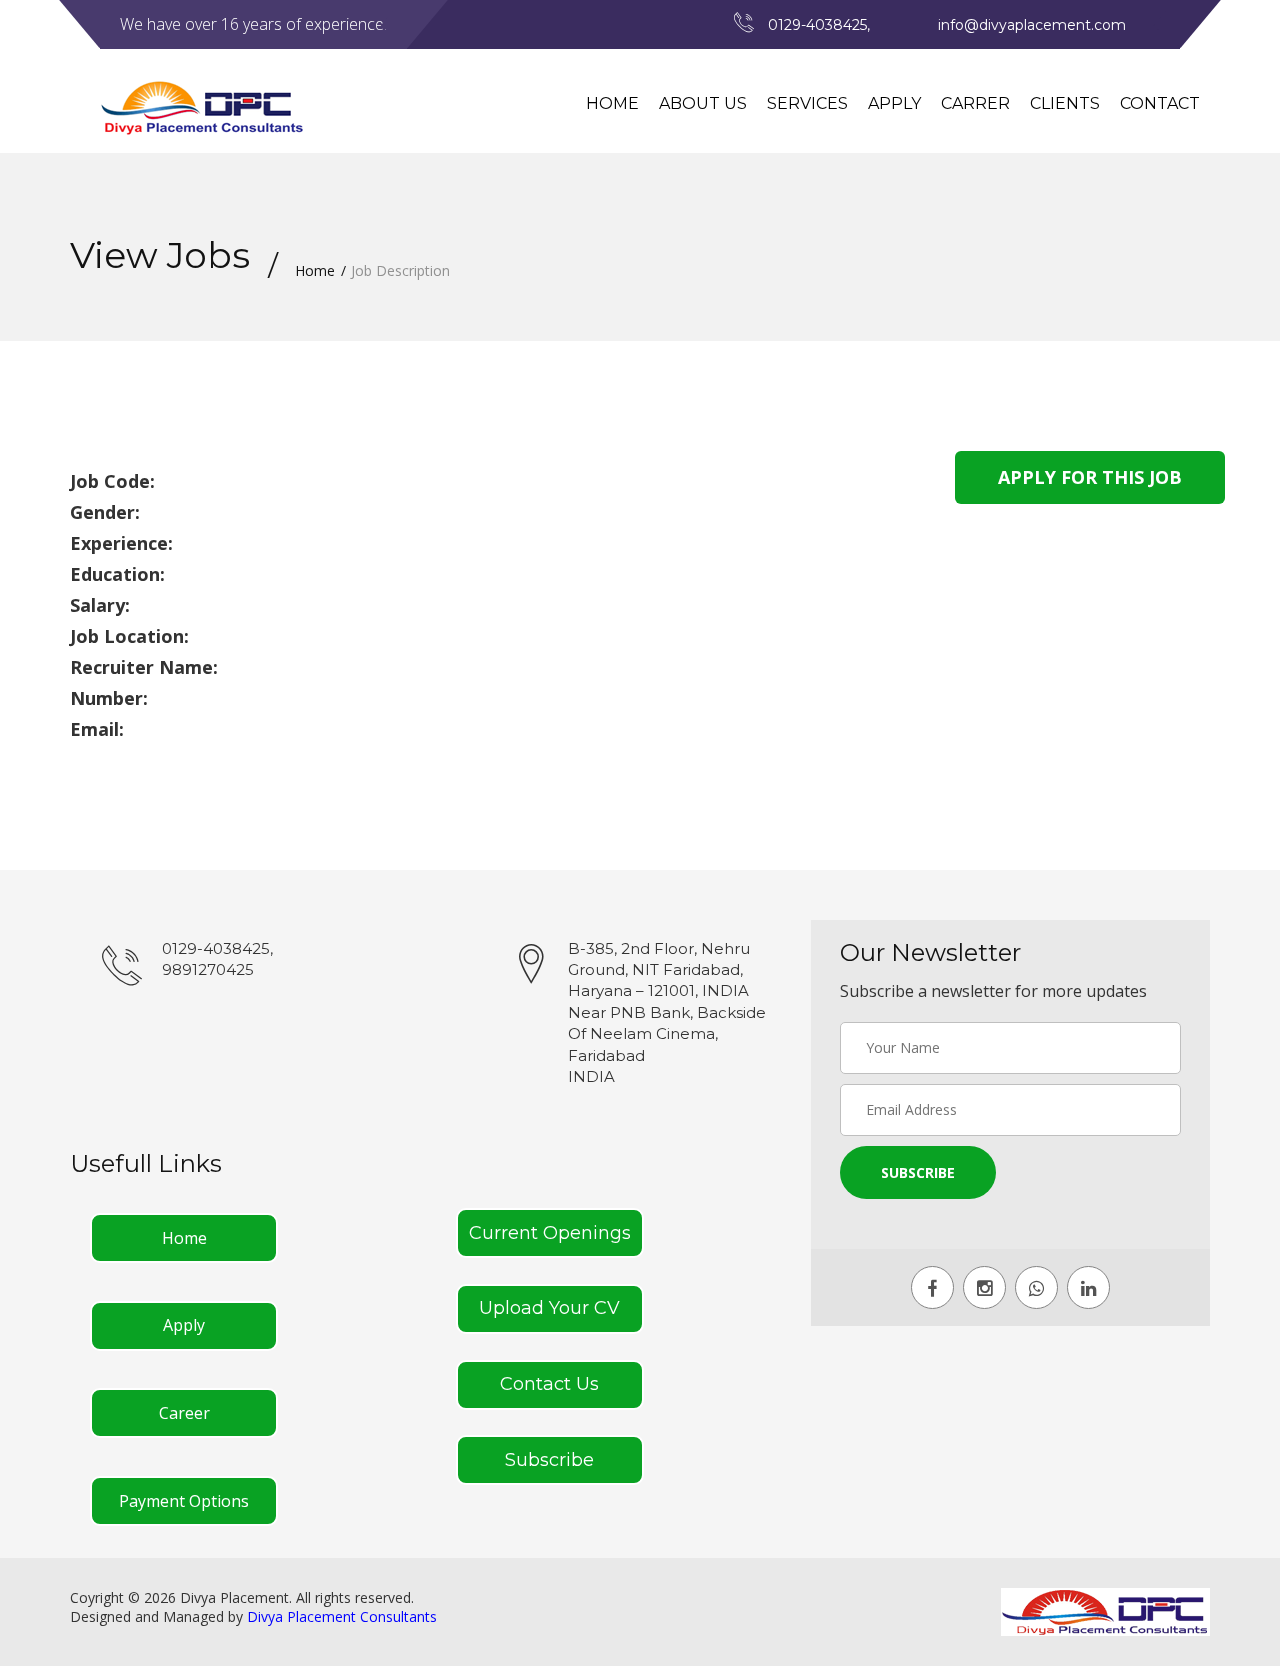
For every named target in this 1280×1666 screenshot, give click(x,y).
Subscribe (549, 1460)
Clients (1065, 103)
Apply (894, 103)
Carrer (975, 103)
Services (807, 103)
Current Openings (550, 1233)
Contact (1160, 103)
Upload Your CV (549, 1308)
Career (184, 1413)
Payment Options (184, 1501)
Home (612, 103)
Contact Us (549, 1384)
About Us (703, 103)
